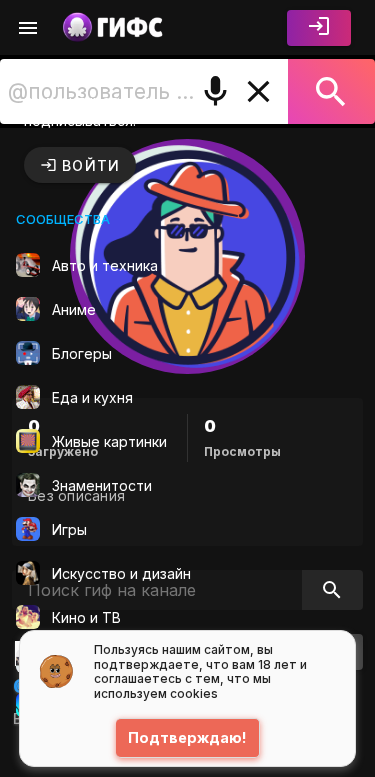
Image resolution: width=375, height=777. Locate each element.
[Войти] (319, 28)
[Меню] (28, 28)
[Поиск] (331, 91)
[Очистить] (258, 91)
